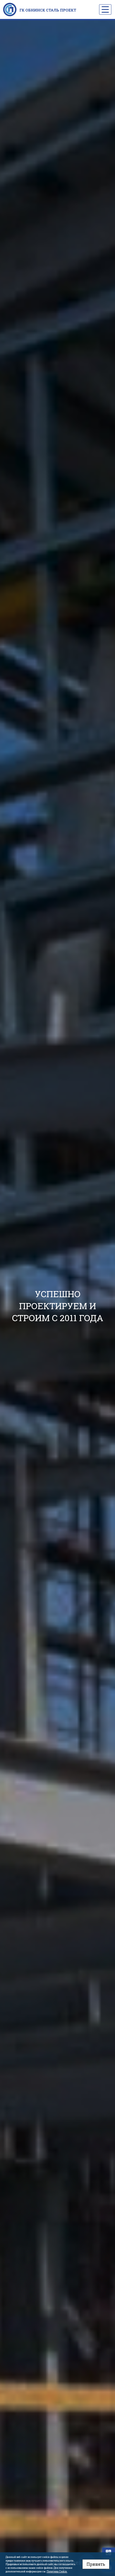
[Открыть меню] (105, 9)
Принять (96, 2564)
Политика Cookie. (57, 2571)
